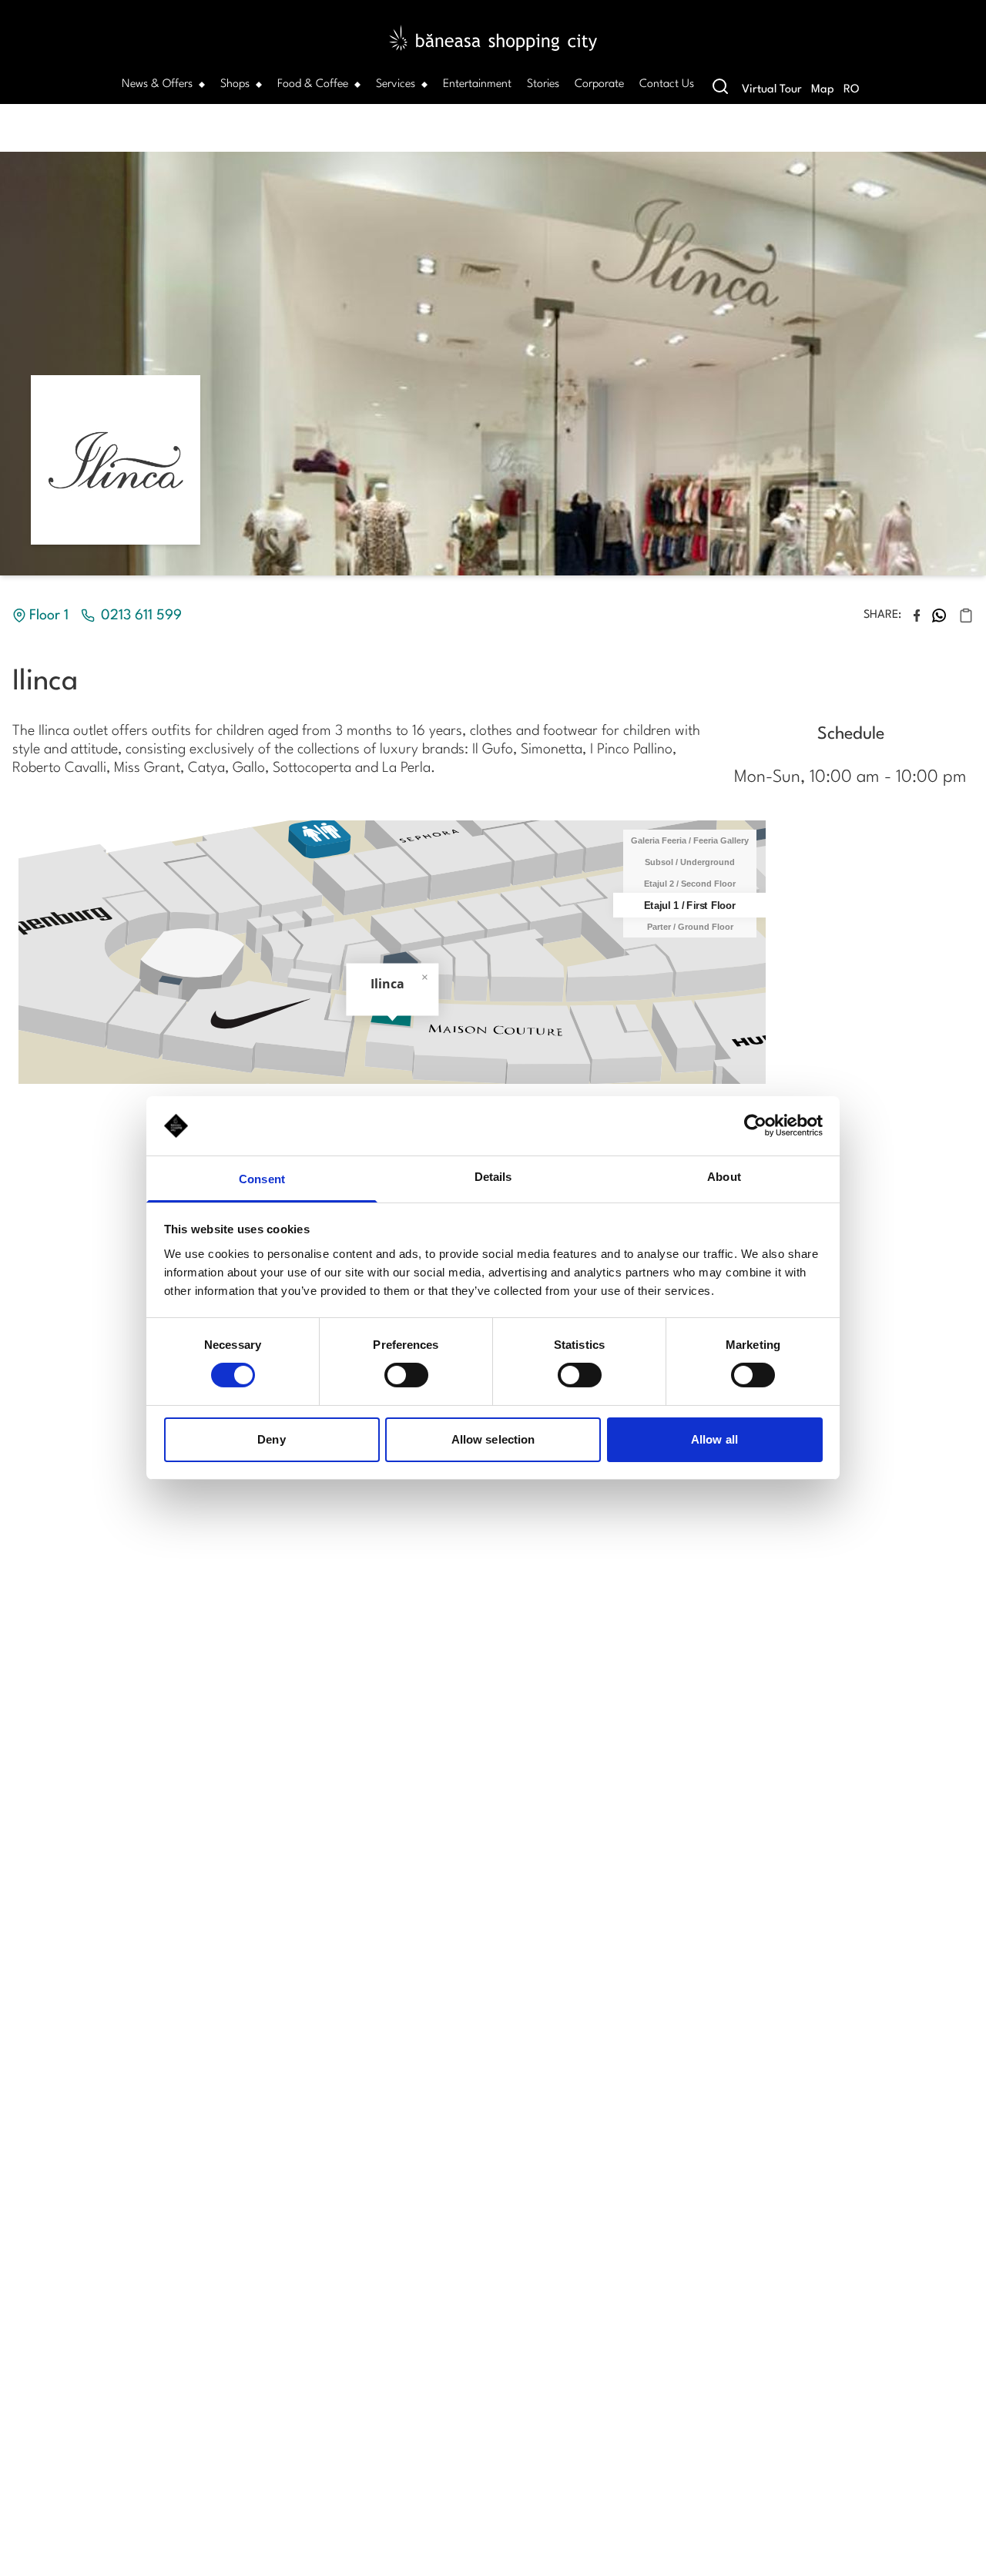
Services (396, 84)
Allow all (714, 1439)
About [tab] (724, 1177)
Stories (543, 84)
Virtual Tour (772, 90)
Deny (271, 1439)
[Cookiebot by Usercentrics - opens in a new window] (755, 1125)
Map (823, 90)
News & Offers (157, 84)
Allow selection (493, 1439)
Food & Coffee (313, 84)
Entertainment (477, 84)
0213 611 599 (141, 615)
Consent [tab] (262, 1179)
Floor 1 (49, 615)
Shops (235, 84)
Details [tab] (493, 1177)
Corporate (599, 84)
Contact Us (667, 84)
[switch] (406, 1375)
